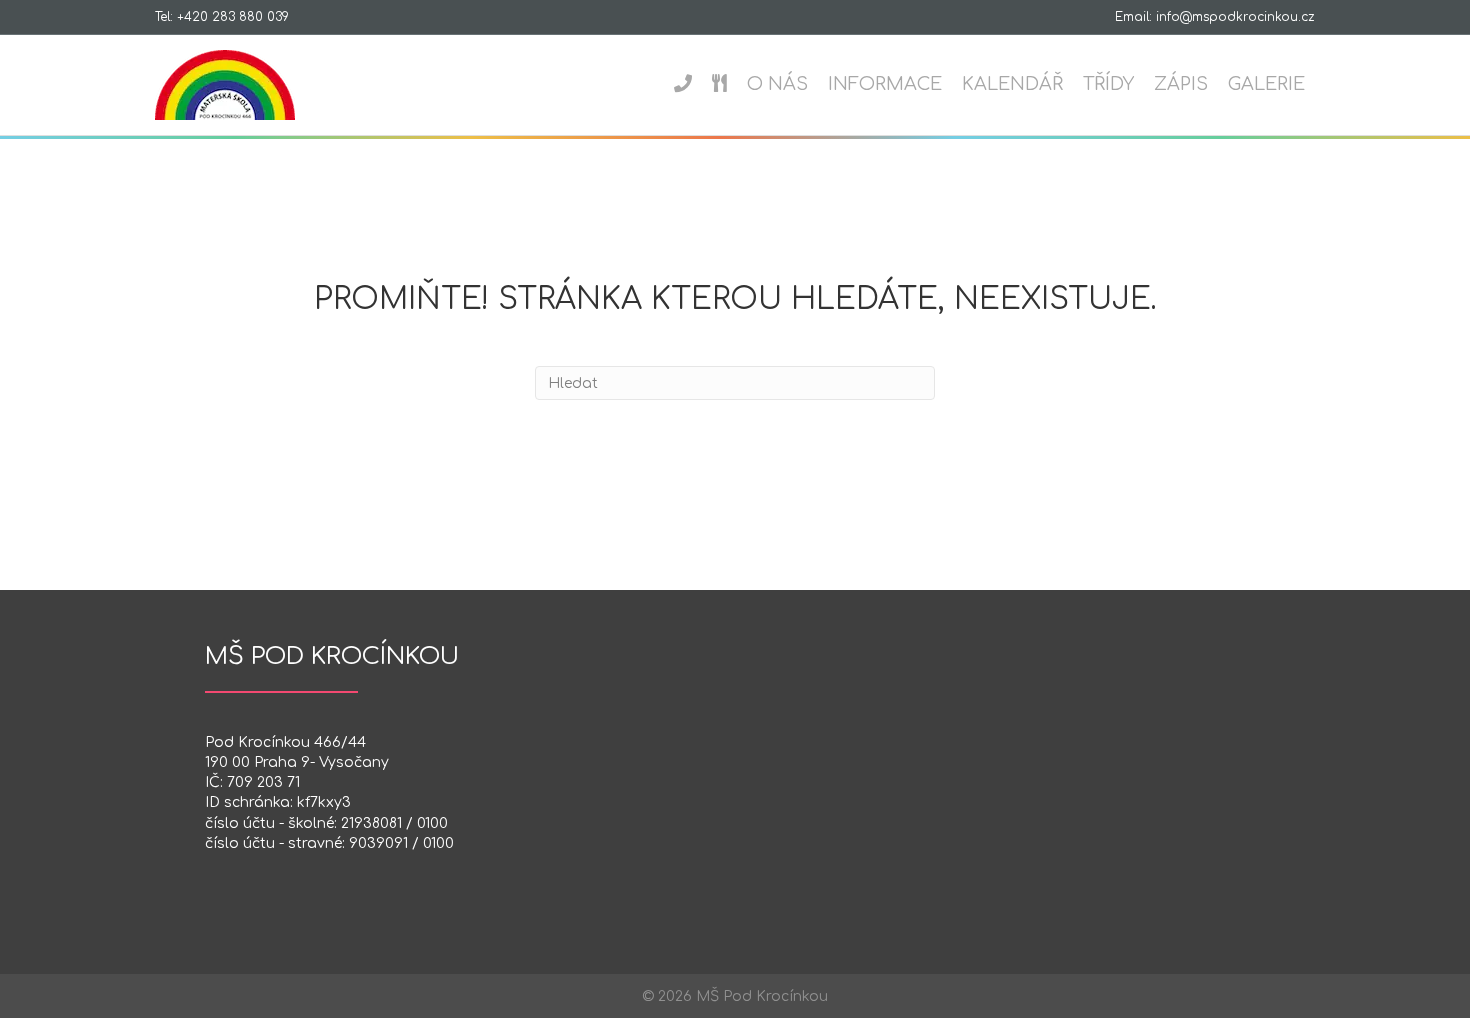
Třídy (1108, 84)
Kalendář (1012, 84)
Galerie (1266, 84)
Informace (885, 84)
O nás (777, 84)
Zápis (1181, 84)
